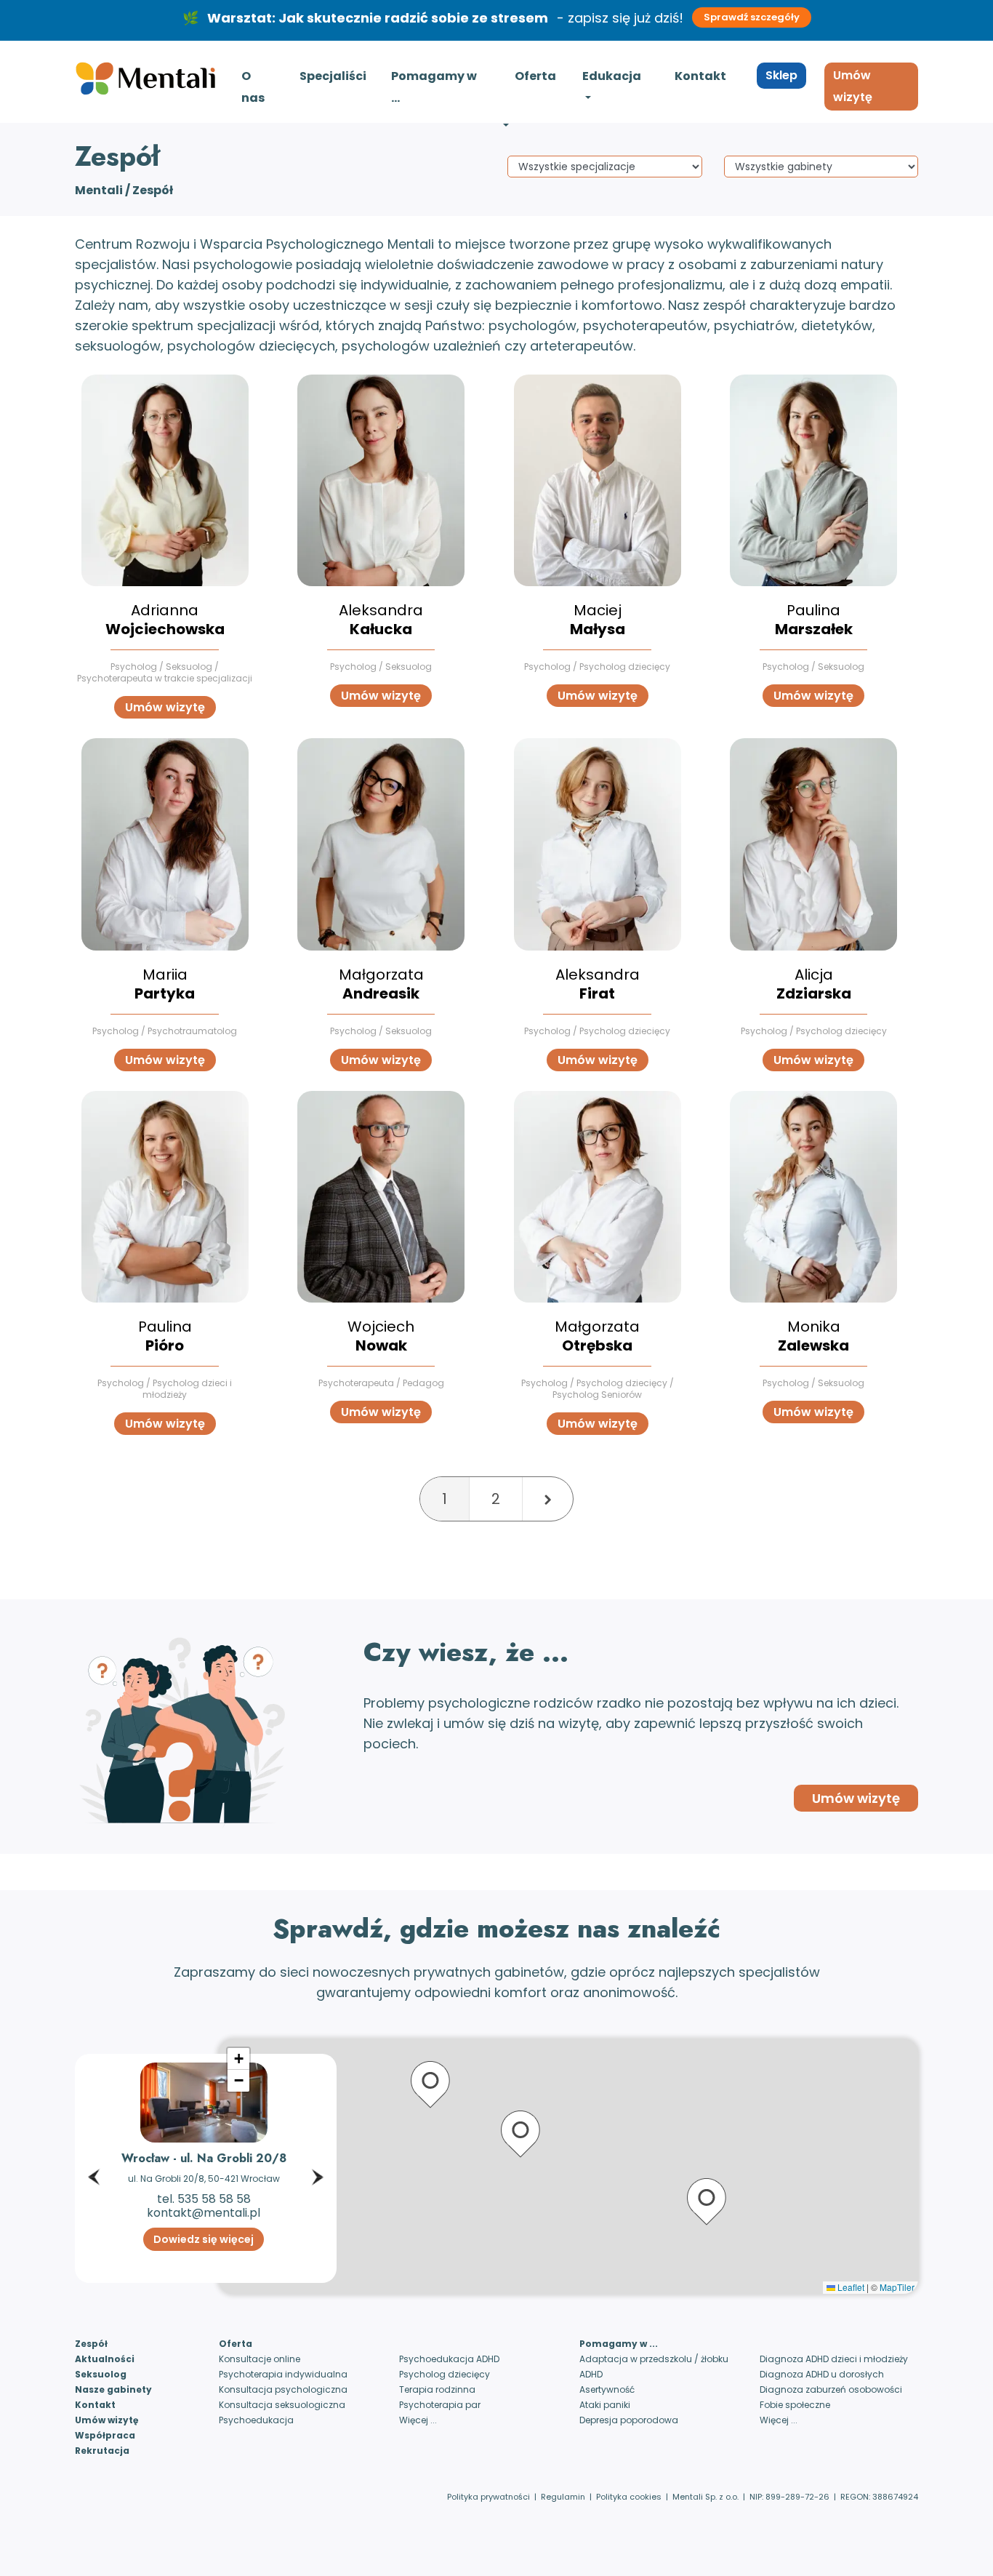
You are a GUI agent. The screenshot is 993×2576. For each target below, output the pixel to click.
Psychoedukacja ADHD (449, 2359)
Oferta (535, 76)
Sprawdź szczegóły (752, 17)
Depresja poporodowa (629, 2420)
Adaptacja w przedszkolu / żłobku (654, 2359)
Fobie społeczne (795, 2405)
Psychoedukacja (256, 2420)
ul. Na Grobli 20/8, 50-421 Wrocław (204, 2179)
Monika (813, 1336)
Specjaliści (333, 76)
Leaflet (850, 2287)
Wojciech (381, 1336)
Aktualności (105, 2359)
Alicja (814, 984)
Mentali (99, 190)
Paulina (814, 620)
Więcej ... (418, 2420)
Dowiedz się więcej (204, 2239)
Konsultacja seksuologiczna (282, 2405)
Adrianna (165, 620)
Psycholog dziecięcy (445, 2374)
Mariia (165, 984)
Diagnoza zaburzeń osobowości (831, 2389)
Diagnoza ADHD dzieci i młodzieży (834, 2359)
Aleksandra (381, 620)
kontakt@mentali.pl (204, 2213)
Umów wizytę (853, 86)
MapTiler (897, 2287)
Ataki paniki (605, 2405)
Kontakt (700, 76)
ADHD (591, 2374)
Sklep (781, 75)
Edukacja (612, 76)
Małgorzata (381, 984)
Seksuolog (101, 2374)
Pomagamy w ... (434, 87)
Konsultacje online (260, 2359)
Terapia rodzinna (437, 2389)
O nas (253, 87)
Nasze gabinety (113, 2389)
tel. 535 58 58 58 (204, 2199)
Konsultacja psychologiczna (283, 2389)
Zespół (91, 2344)
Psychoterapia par (440, 2405)
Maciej (598, 620)
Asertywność (607, 2389)
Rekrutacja (102, 2451)
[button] (94, 2124)
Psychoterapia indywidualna (283, 2374)
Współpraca (105, 2435)
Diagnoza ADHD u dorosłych (822, 2374)
